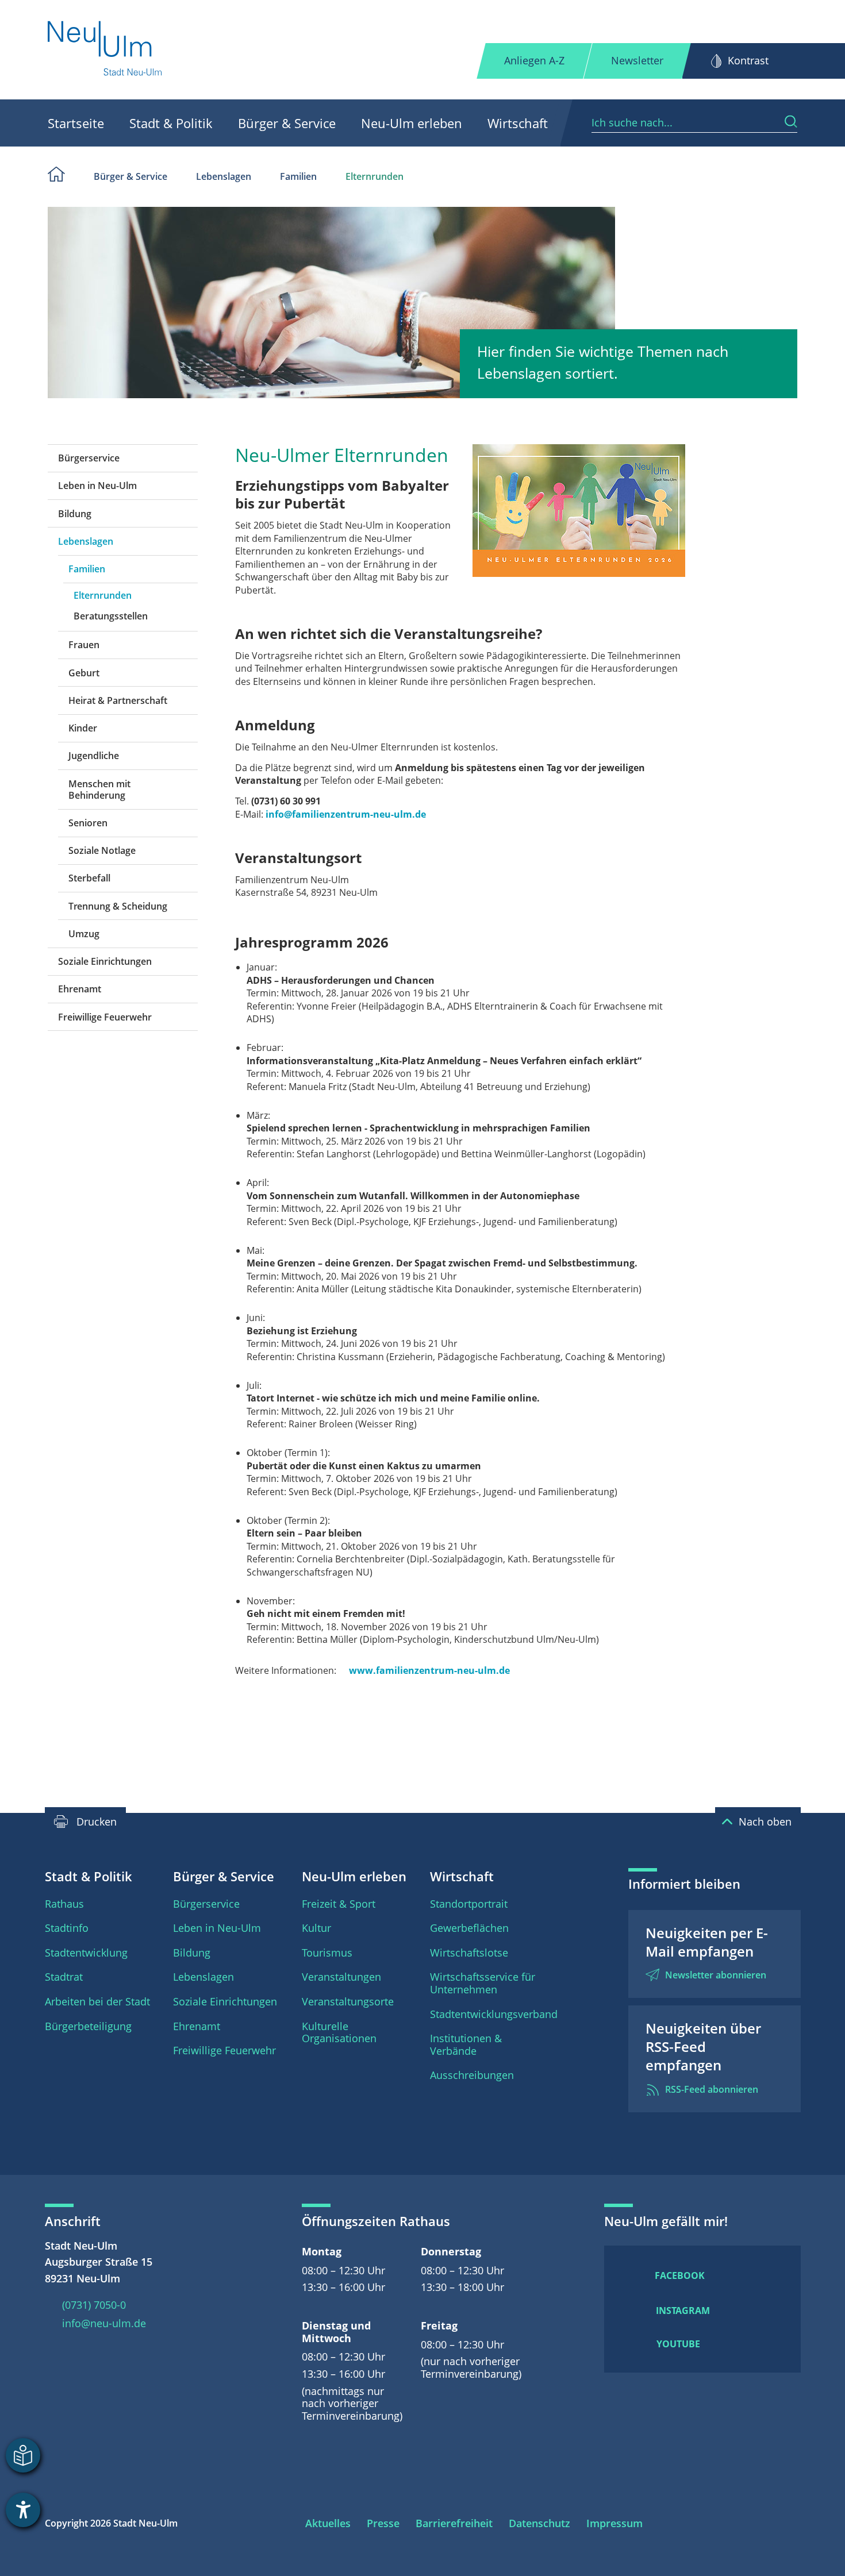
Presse (383, 2523)
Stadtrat (64, 1977)
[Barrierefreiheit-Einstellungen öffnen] (23, 2510)
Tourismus (327, 1953)
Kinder (83, 728)
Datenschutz (539, 2523)
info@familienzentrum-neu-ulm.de (346, 814)
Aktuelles (328, 2523)
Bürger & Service (287, 123)
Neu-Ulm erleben (412, 123)
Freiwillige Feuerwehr (105, 1017)
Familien (298, 176)
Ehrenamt (80, 989)
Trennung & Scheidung (118, 906)
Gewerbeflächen (469, 1928)
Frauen (84, 645)
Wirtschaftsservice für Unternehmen (483, 1983)
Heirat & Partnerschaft (118, 700)
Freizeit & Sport (339, 1904)
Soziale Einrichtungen (105, 961)
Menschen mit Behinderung (99, 790)
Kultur (316, 1928)
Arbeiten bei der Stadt (97, 2001)
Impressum (614, 2523)
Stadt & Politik (171, 123)
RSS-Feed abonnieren (712, 2089)
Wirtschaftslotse (469, 1953)
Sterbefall (89, 878)
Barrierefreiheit (454, 2523)
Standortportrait (469, 1904)
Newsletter (637, 60)
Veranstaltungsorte (348, 2001)
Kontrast (748, 60)
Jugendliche (94, 756)
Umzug (84, 934)
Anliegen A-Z (534, 60)
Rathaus (64, 1904)
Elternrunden (375, 176)
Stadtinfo (67, 1928)
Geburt (84, 673)
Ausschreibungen (472, 2075)
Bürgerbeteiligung (88, 2026)
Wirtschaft (518, 123)
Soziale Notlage (102, 850)
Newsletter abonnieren (716, 1975)
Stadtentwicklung (86, 1953)
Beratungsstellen (111, 616)
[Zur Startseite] (105, 50)
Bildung (75, 514)
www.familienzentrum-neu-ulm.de (429, 1670)
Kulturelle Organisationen (339, 2032)
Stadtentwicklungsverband (494, 2014)
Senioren (88, 823)
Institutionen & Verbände (466, 2044)
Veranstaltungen (341, 1977)
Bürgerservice (89, 458)
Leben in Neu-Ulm (97, 486)
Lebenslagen (224, 176)
